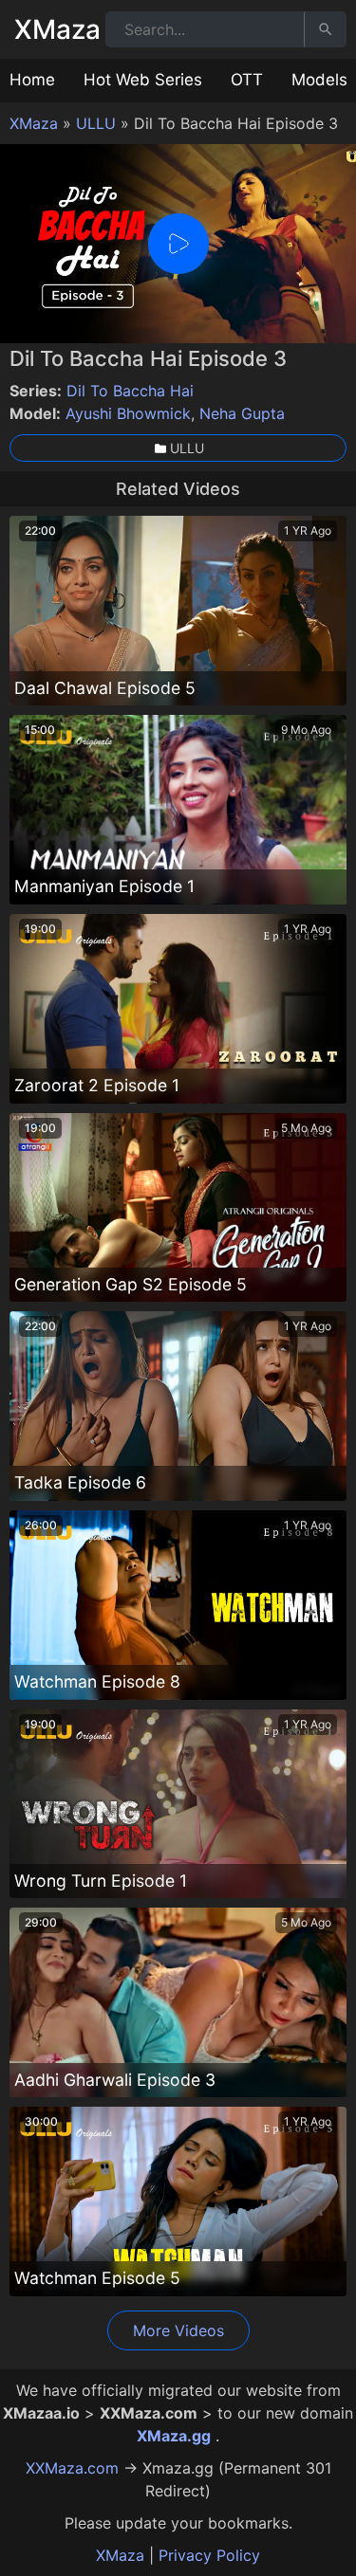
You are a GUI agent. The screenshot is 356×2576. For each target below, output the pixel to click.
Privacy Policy (209, 2555)
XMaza (57, 29)
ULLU (96, 123)
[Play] (178, 244)
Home (32, 80)
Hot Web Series (143, 80)
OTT (247, 80)
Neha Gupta (242, 413)
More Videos (178, 2330)
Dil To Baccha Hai (130, 391)
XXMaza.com (72, 2468)
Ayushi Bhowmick (128, 413)
